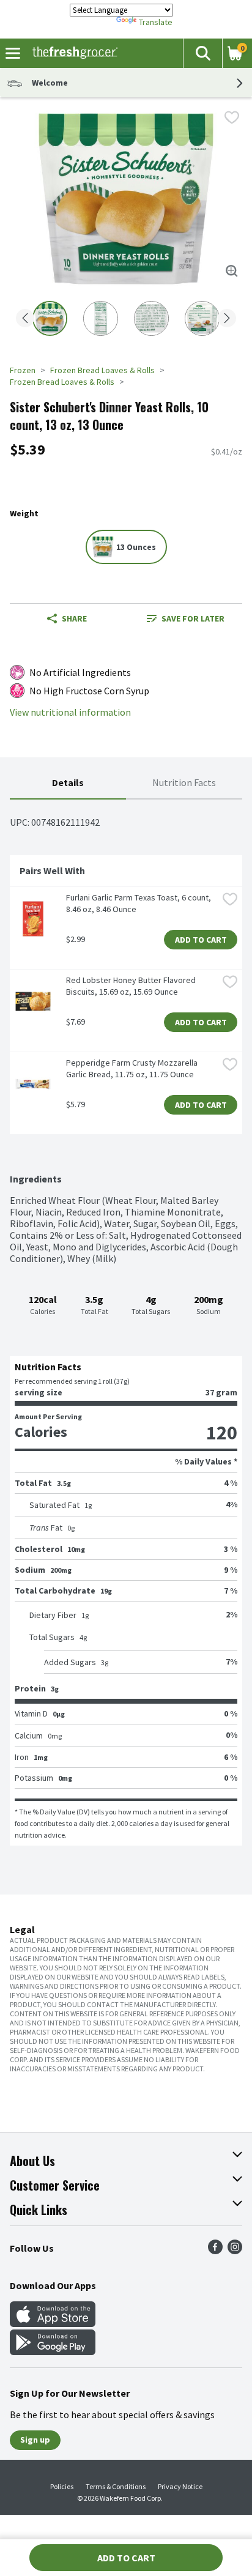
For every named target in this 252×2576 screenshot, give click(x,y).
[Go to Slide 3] (151, 318)
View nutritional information (70, 712)
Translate (156, 22)
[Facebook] (215, 2251)
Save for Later (193, 618)
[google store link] (53, 2351)
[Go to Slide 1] (50, 318)
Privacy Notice (180, 2486)
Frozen (23, 370)
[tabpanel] (126, 1323)
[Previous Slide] (25, 319)
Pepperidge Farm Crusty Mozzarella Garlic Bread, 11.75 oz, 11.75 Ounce (133, 1068)
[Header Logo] (72, 53)
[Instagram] (235, 2251)
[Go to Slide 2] (101, 318)
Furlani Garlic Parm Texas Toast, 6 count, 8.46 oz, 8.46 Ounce (139, 903)
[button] (202, 53)
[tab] (68, 783)
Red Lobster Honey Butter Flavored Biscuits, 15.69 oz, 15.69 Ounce (132, 986)
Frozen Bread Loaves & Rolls (102, 370)
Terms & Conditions (116, 2486)
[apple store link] (53, 2323)
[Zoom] (232, 271)
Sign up (35, 2440)
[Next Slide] (227, 319)
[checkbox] (232, 117)
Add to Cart (201, 940)
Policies (62, 2486)
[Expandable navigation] (13, 53)
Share (74, 618)
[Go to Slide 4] (202, 318)
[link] (185, 618)
